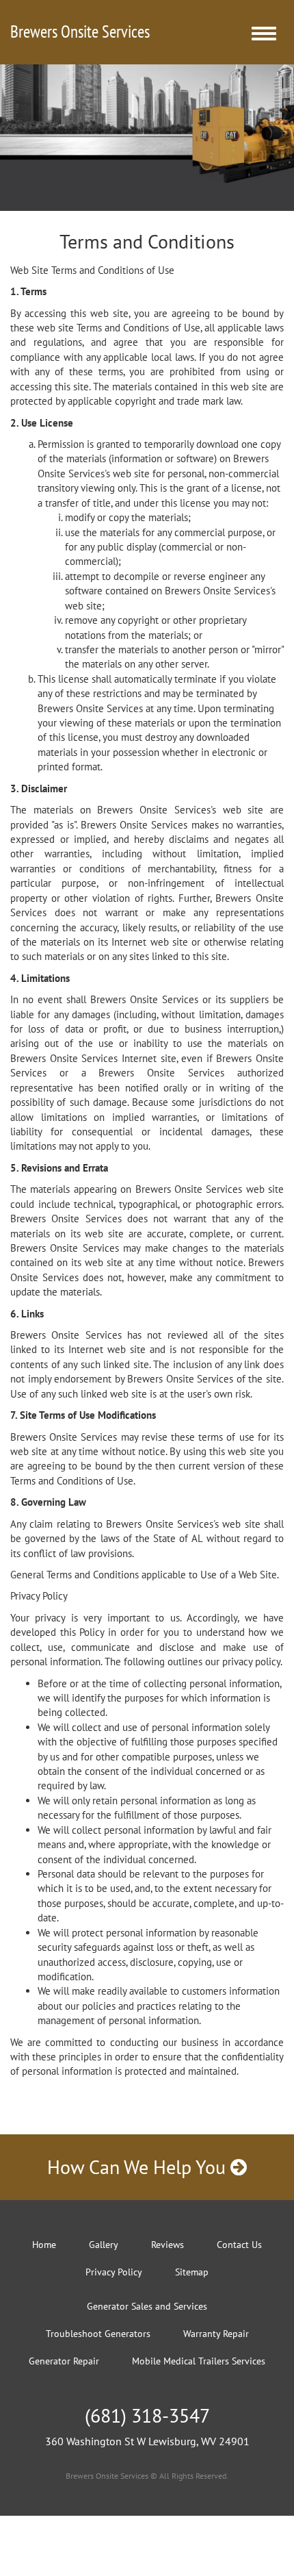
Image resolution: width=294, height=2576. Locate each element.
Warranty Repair (216, 2334)
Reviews (168, 2245)
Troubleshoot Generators (98, 2334)
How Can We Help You (139, 2167)
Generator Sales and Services (147, 2306)
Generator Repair (64, 2361)
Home (44, 2245)
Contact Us (239, 2245)
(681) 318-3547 (147, 2415)
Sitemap (192, 2272)
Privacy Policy (114, 2272)
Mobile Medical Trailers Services (199, 2361)
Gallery (104, 2245)
